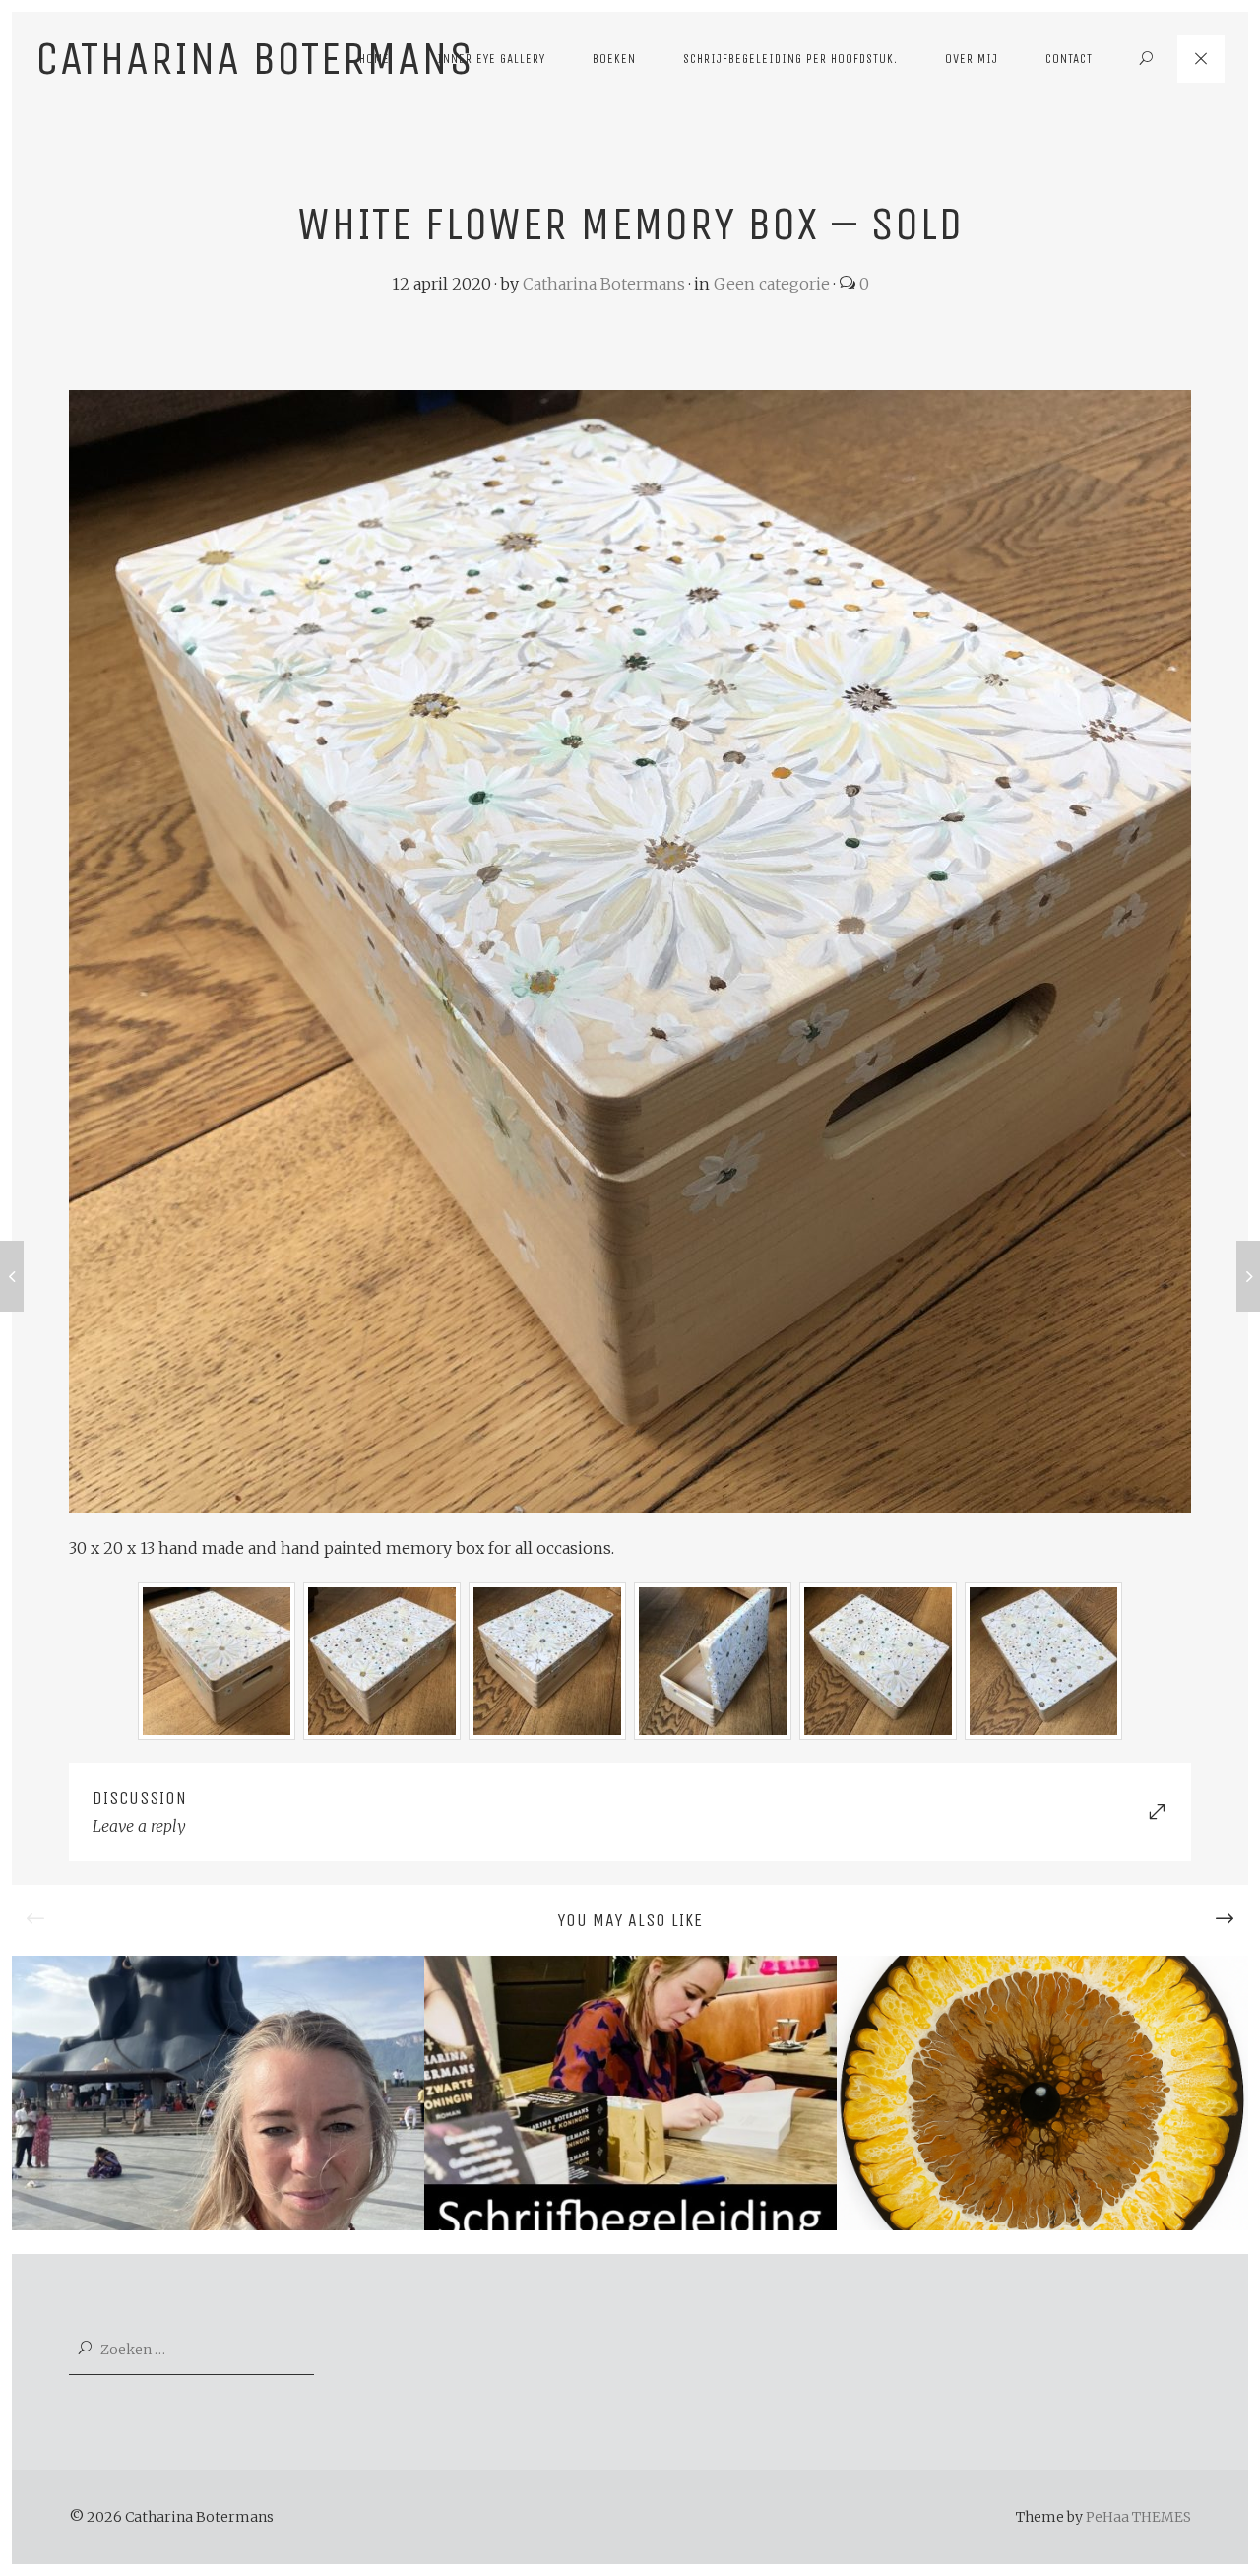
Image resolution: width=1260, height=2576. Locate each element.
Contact (1069, 59)
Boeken (614, 59)
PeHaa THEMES (1138, 2517)
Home (375, 59)
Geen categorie (772, 284)
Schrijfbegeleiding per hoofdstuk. (790, 59)
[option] (218, 2093)
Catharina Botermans (604, 284)
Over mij (972, 59)
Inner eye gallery (491, 59)
